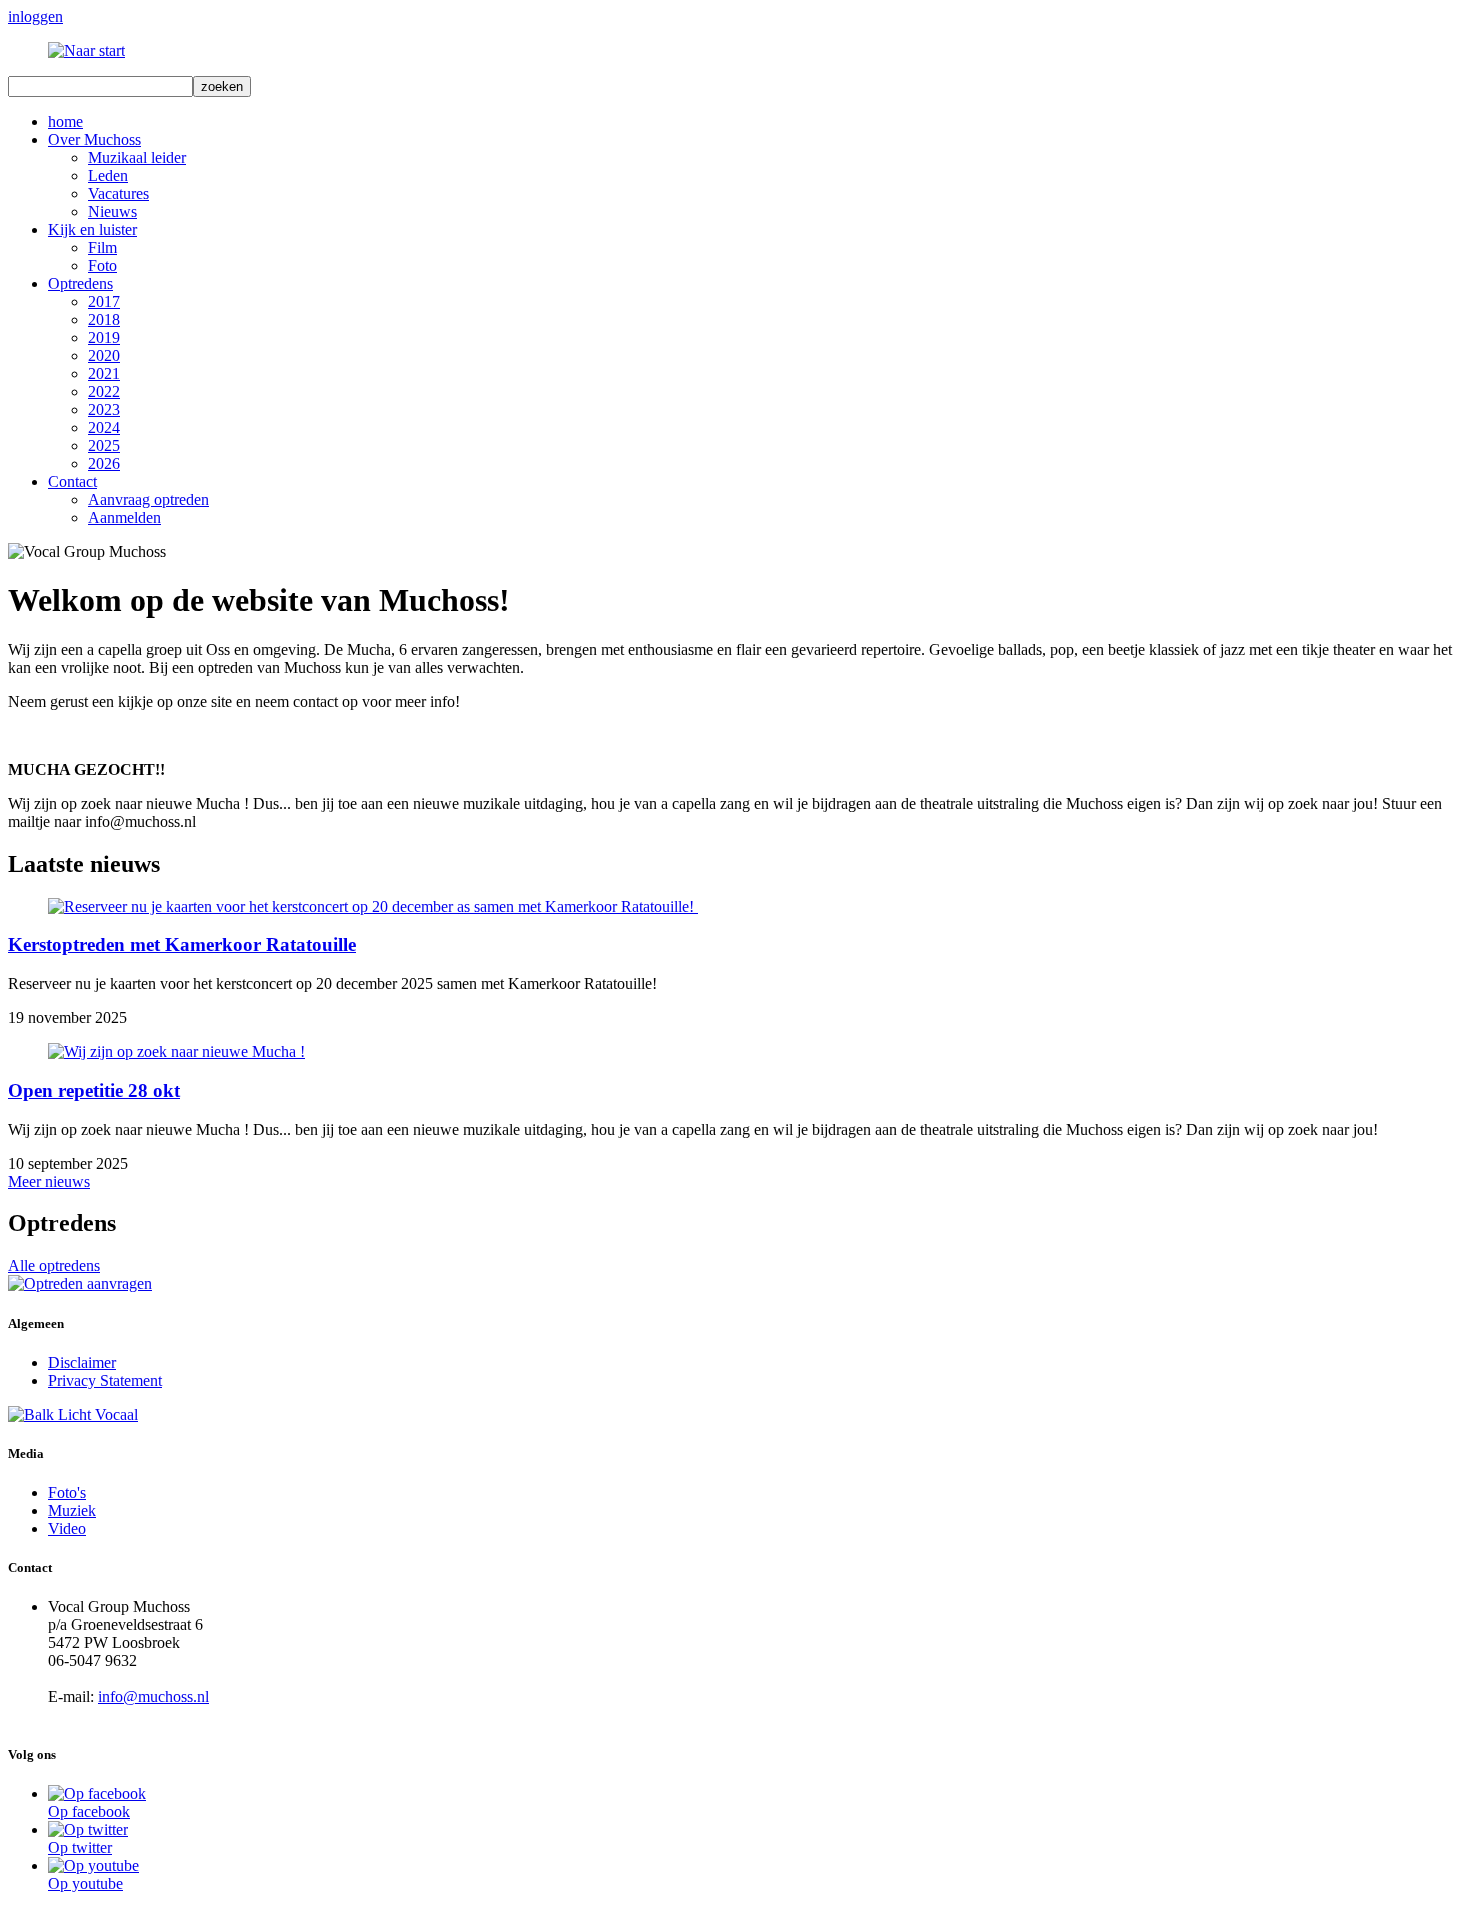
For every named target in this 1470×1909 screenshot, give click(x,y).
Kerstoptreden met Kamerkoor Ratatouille (182, 944)
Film (102, 247)
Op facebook (89, 1811)
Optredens (80, 283)
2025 (104, 445)
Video (67, 1528)
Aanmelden (124, 517)
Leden (108, 175)
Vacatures (118, 193)
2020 (104, 355)
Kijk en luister (92, 229)
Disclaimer (82, 1362)
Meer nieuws (49, 1181)
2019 (104, 337)
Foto (102, 265)
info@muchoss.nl (153, 1696)
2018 (104, 319)
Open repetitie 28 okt (94, 1090)
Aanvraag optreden (148, 499)
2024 (104, 427)
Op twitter (80, 1847)
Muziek (72, 1510)
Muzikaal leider (137, 157)
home (65, 121)
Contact (72, 481)
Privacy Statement (105, 1380)
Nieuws (112, 211)
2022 (104, 391)
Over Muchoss (94, 139)
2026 (104, 463)
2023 (104, 409)
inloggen (35, 16)
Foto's (67, 1492)
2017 (104, 301)
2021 (104, 373)
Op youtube (85, 1883)
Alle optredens (54, 1265)
